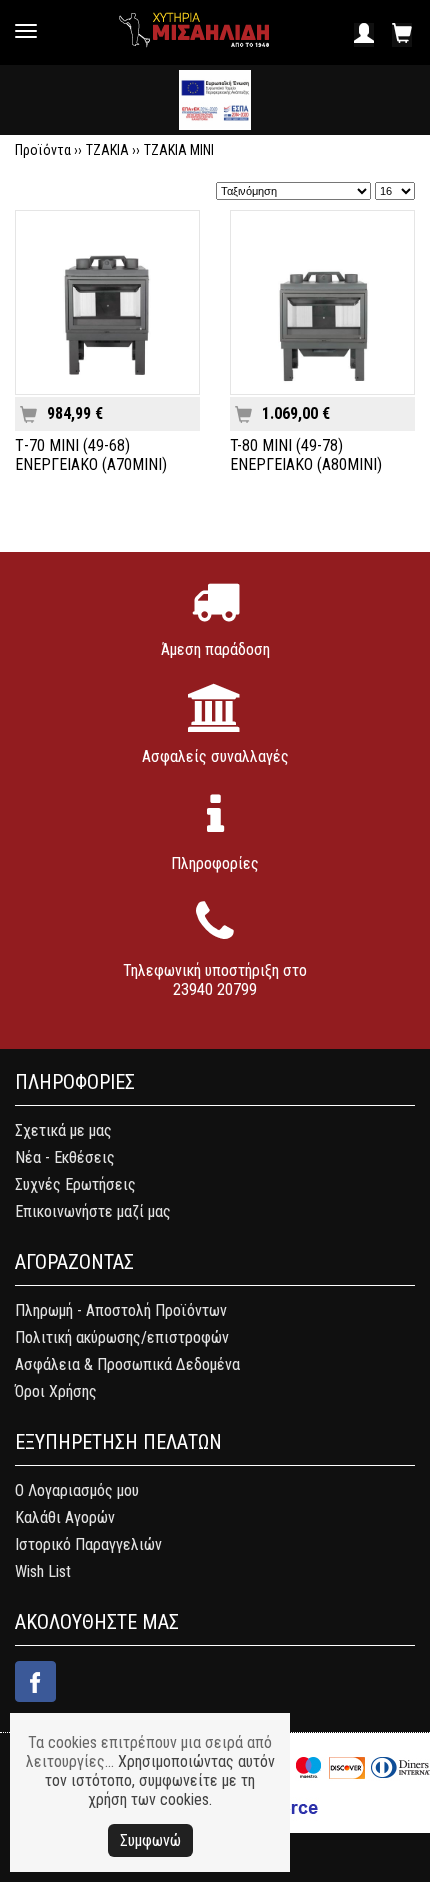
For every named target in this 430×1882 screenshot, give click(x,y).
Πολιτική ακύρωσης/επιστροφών (122, 1337)
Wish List (43, 1571)
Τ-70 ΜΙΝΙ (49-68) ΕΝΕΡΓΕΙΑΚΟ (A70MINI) (91, 455)
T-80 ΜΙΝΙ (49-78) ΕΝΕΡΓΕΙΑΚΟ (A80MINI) (306, 455)
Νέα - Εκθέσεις (65, 1157)
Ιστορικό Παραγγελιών (88, 1544)
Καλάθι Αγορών (65, 1517)
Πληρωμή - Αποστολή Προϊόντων (121, 1310)
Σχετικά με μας (63, 1130)
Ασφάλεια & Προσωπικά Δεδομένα (127, 1364)
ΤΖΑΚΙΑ (107, 150)
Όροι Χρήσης (56, 1391)
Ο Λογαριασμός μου (77, 1490)
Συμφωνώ (150, 1840)
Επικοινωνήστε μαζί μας (93, 1211)
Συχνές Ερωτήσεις (75, 1184)
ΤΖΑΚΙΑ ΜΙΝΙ (179, 150)
